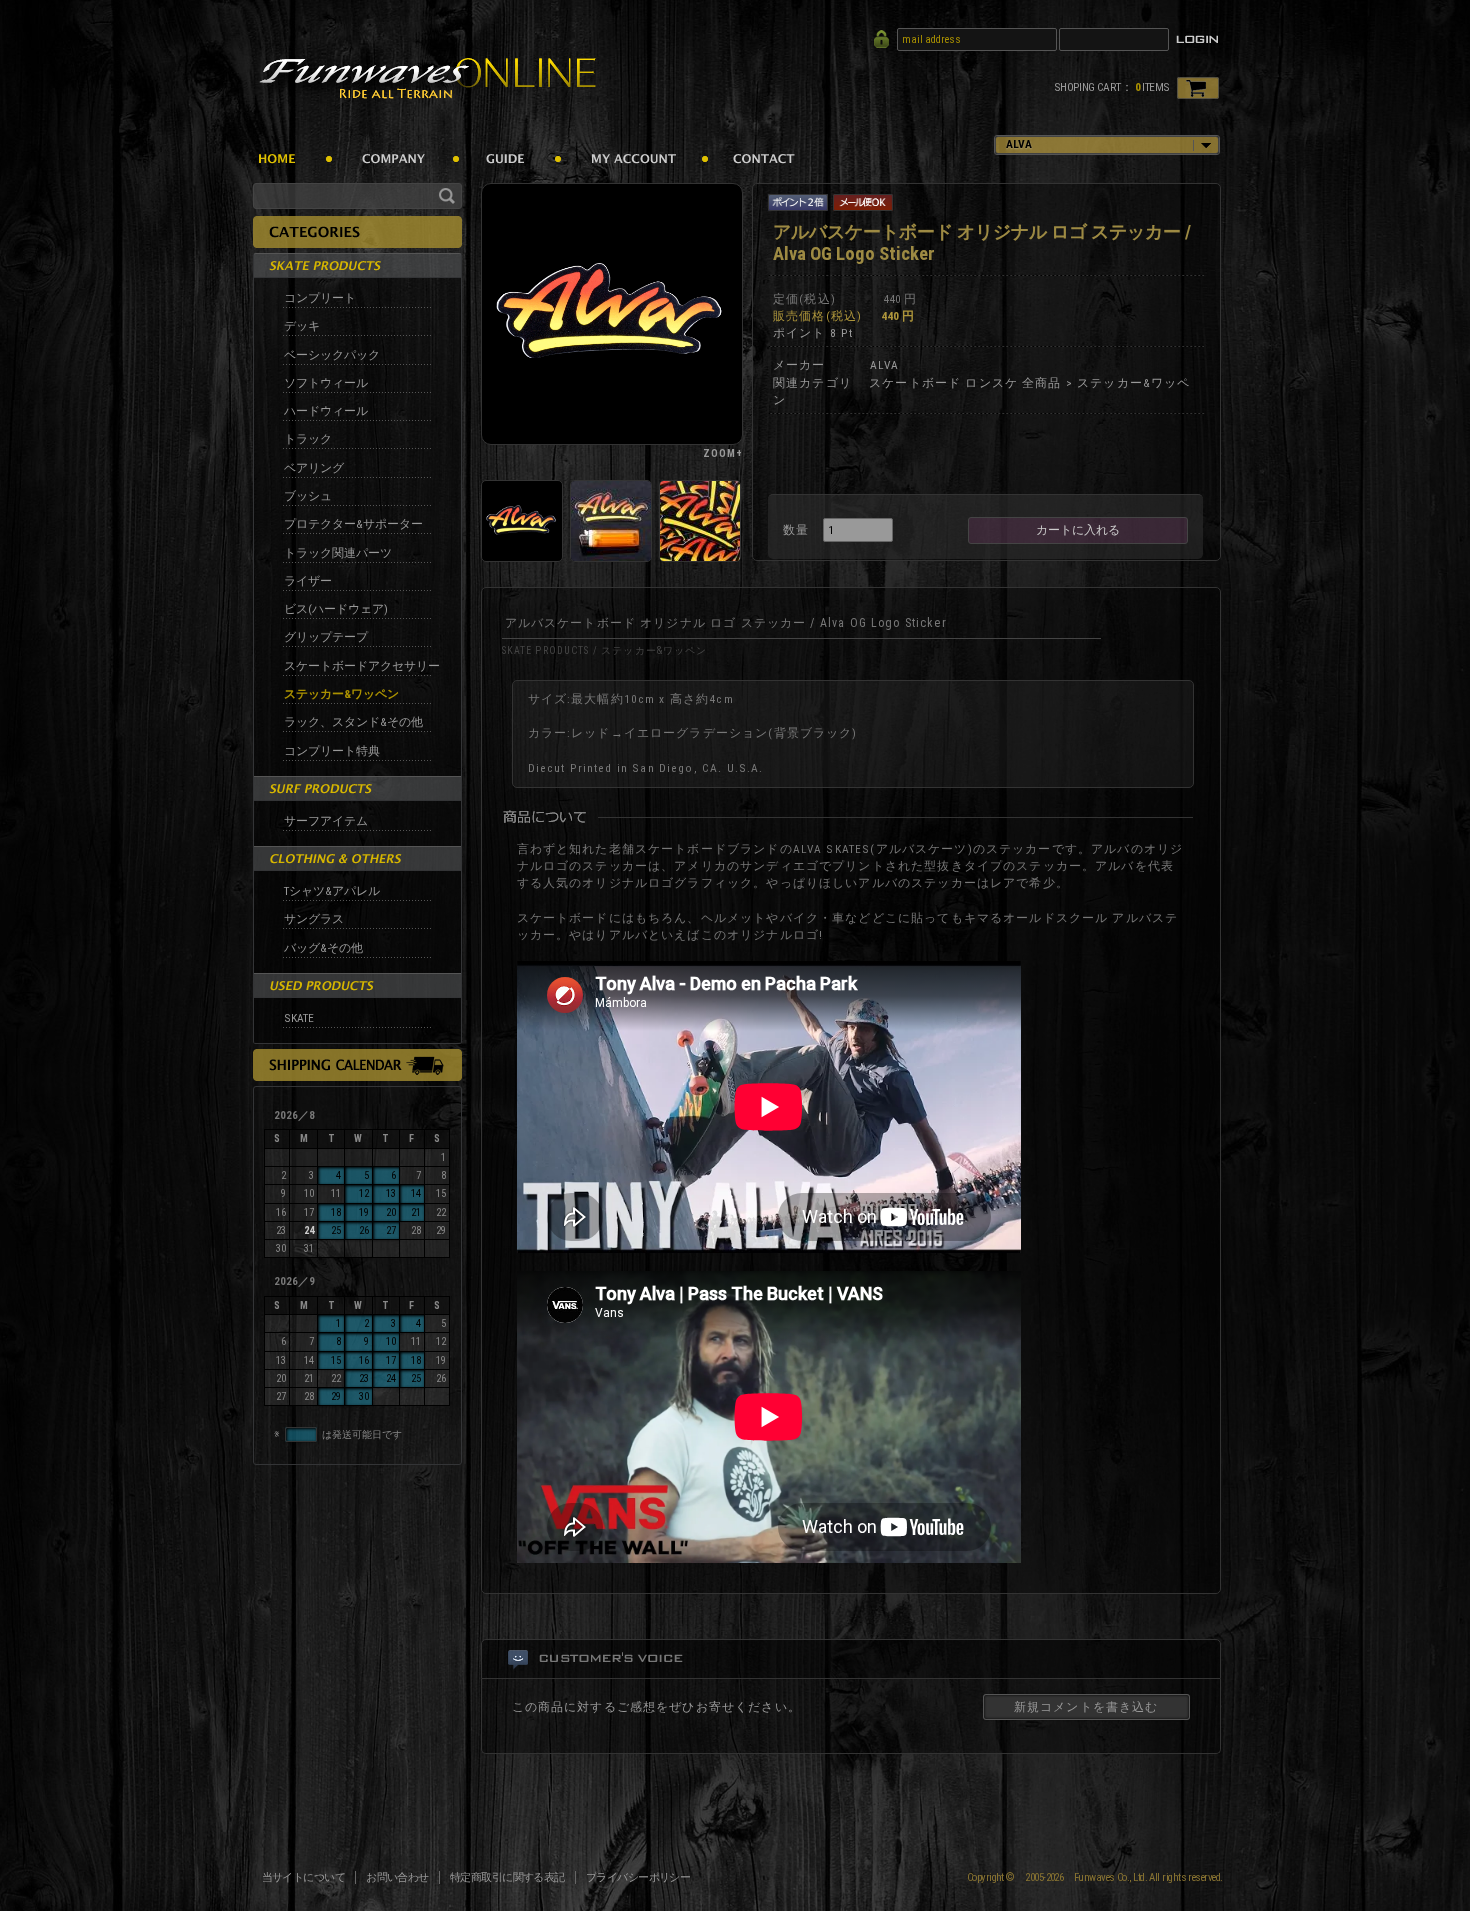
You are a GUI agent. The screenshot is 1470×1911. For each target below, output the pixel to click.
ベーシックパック (332, 355)
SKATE (299, 1018)
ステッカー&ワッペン (341, 694)
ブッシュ (308, 496)
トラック (308, 439)
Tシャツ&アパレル (332, 891)
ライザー (308, 581)
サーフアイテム (326, 821)
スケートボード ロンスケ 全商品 (965, 383)
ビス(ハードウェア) (336, 609)
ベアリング (314, 468)
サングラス (314, 919)
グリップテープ (326, 637)
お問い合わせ (397, 1877)
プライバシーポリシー (638, 1877)
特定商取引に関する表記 (507, 1877)
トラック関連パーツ (338, 553)
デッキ (302, 326)
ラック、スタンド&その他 (353, 722)
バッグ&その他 (323, 948)
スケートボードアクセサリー (362, 666)
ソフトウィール (326, 383)
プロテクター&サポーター (353, 524)
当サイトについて (304, 1877)
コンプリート (320, 298)
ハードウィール (326, 411)
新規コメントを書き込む (1086, 1707)
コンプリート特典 (332, 751)
